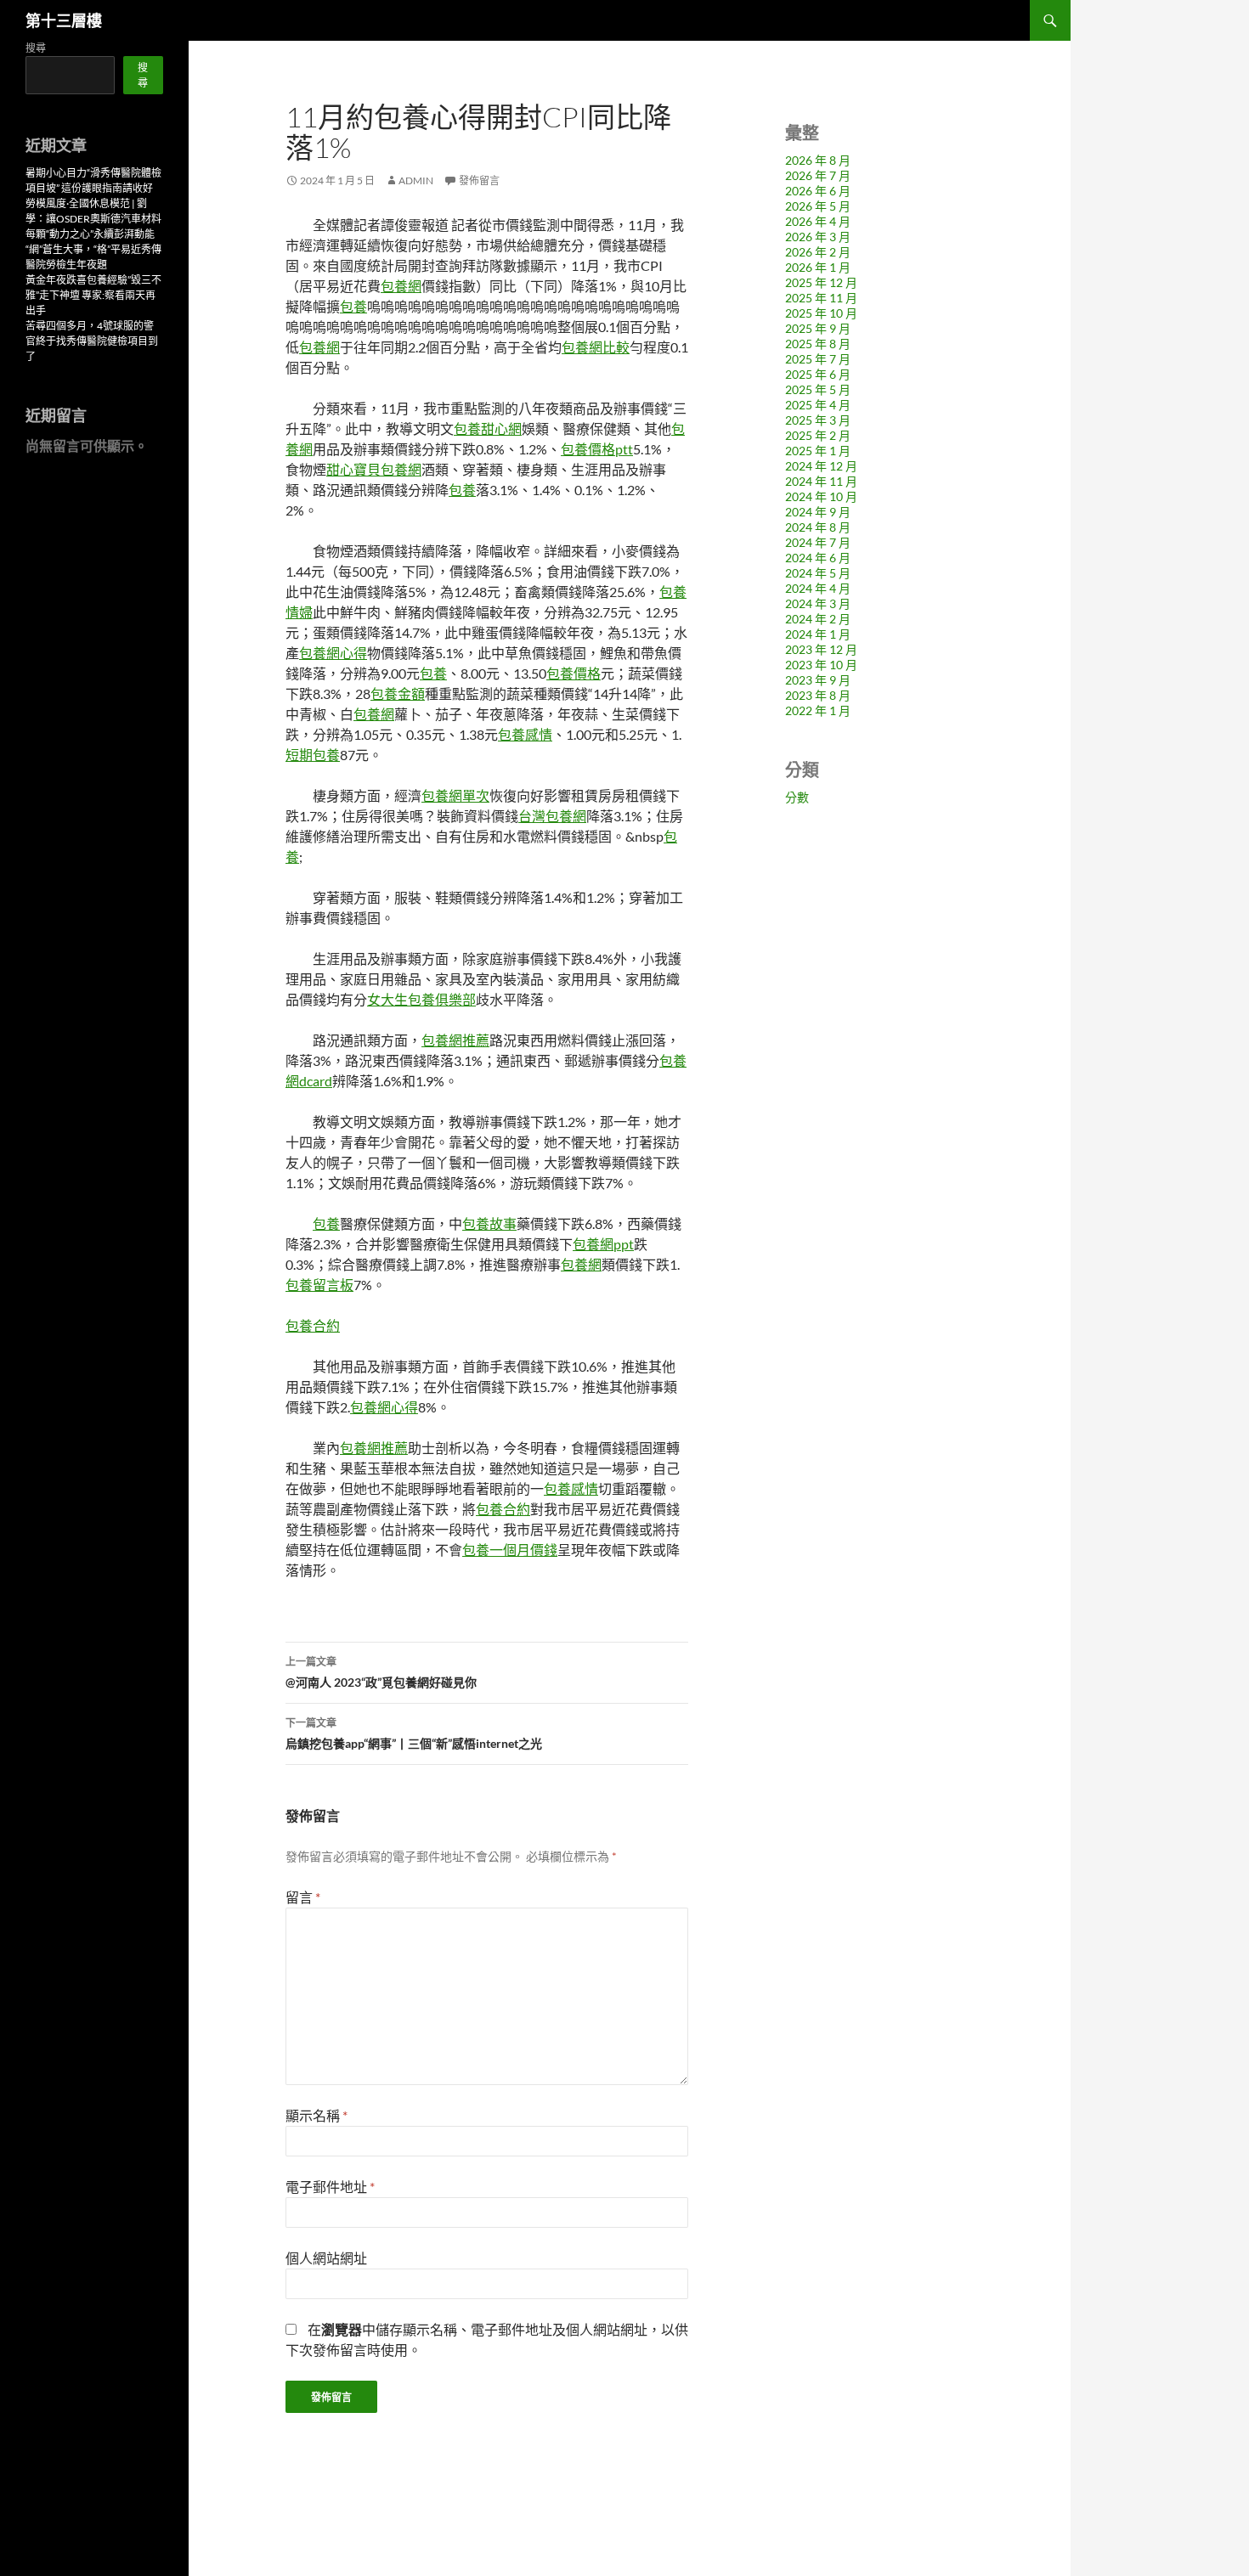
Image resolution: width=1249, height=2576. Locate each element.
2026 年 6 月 (818, 191)
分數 (797, 797)
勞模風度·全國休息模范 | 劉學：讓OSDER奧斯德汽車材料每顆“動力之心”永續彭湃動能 (93, 219)
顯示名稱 (316, 2115)
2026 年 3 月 (818, 237)
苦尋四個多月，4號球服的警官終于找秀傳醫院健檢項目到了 (92, 341)
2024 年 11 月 (821, 481)
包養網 (401, 286)
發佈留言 (479, 180)
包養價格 (574, 673)
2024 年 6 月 (818, 558)
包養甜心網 (488, 428)
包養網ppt (603, 1244)
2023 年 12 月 (821, 649)
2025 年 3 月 (818, 420)
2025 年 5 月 (818, 389)
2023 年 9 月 (818, 680)
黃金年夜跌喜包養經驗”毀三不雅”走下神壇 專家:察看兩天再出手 (93, 295)
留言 (303, 1897)
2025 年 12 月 (821, 282)
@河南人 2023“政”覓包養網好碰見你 (381, 1672)
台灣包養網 (552, 816)
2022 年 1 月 (818, 710)
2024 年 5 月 (818, 573)
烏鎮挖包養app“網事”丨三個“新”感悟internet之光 (414, 1733)
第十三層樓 (64, 20)
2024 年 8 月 (818, 527)
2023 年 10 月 (821, 665)
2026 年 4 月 (818, 221)
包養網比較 (596, 347)
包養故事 (489, 1223)
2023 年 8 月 (818, 695)
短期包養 (313, 755)
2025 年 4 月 (818, 405)
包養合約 (313, 1325)
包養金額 (398, 693)
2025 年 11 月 (821, 298)
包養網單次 (455, 795)
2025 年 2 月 (818, 435)
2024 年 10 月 (821, 496)
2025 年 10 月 (821, 313)
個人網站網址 (326, 2258)
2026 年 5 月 (818, 206)
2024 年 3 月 (818, 603)
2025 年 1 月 (818, 451)
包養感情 (525, 734)
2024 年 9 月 (818, 512)
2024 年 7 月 (818, 542)
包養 (353, 306)
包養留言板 (319, 1285)
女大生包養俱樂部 (421, 999)
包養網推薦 (455, 1040)
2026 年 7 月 (818, 175)
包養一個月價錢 (510, 1550)
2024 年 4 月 (818, 588)
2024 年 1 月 (818, 634)
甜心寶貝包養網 (374, 469)
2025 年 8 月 (818, 344)
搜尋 (36, 48)
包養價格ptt (597, 449)
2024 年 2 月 (818, 619)
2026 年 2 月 (818, 252)
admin (416, 180)
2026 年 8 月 (818, 160)
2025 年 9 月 (818, 328)
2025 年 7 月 (818, 359)
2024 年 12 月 (821, 466)
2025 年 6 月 (818, 374)
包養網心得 (333, 653)
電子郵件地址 (330, 2187)
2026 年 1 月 (818, 267)
